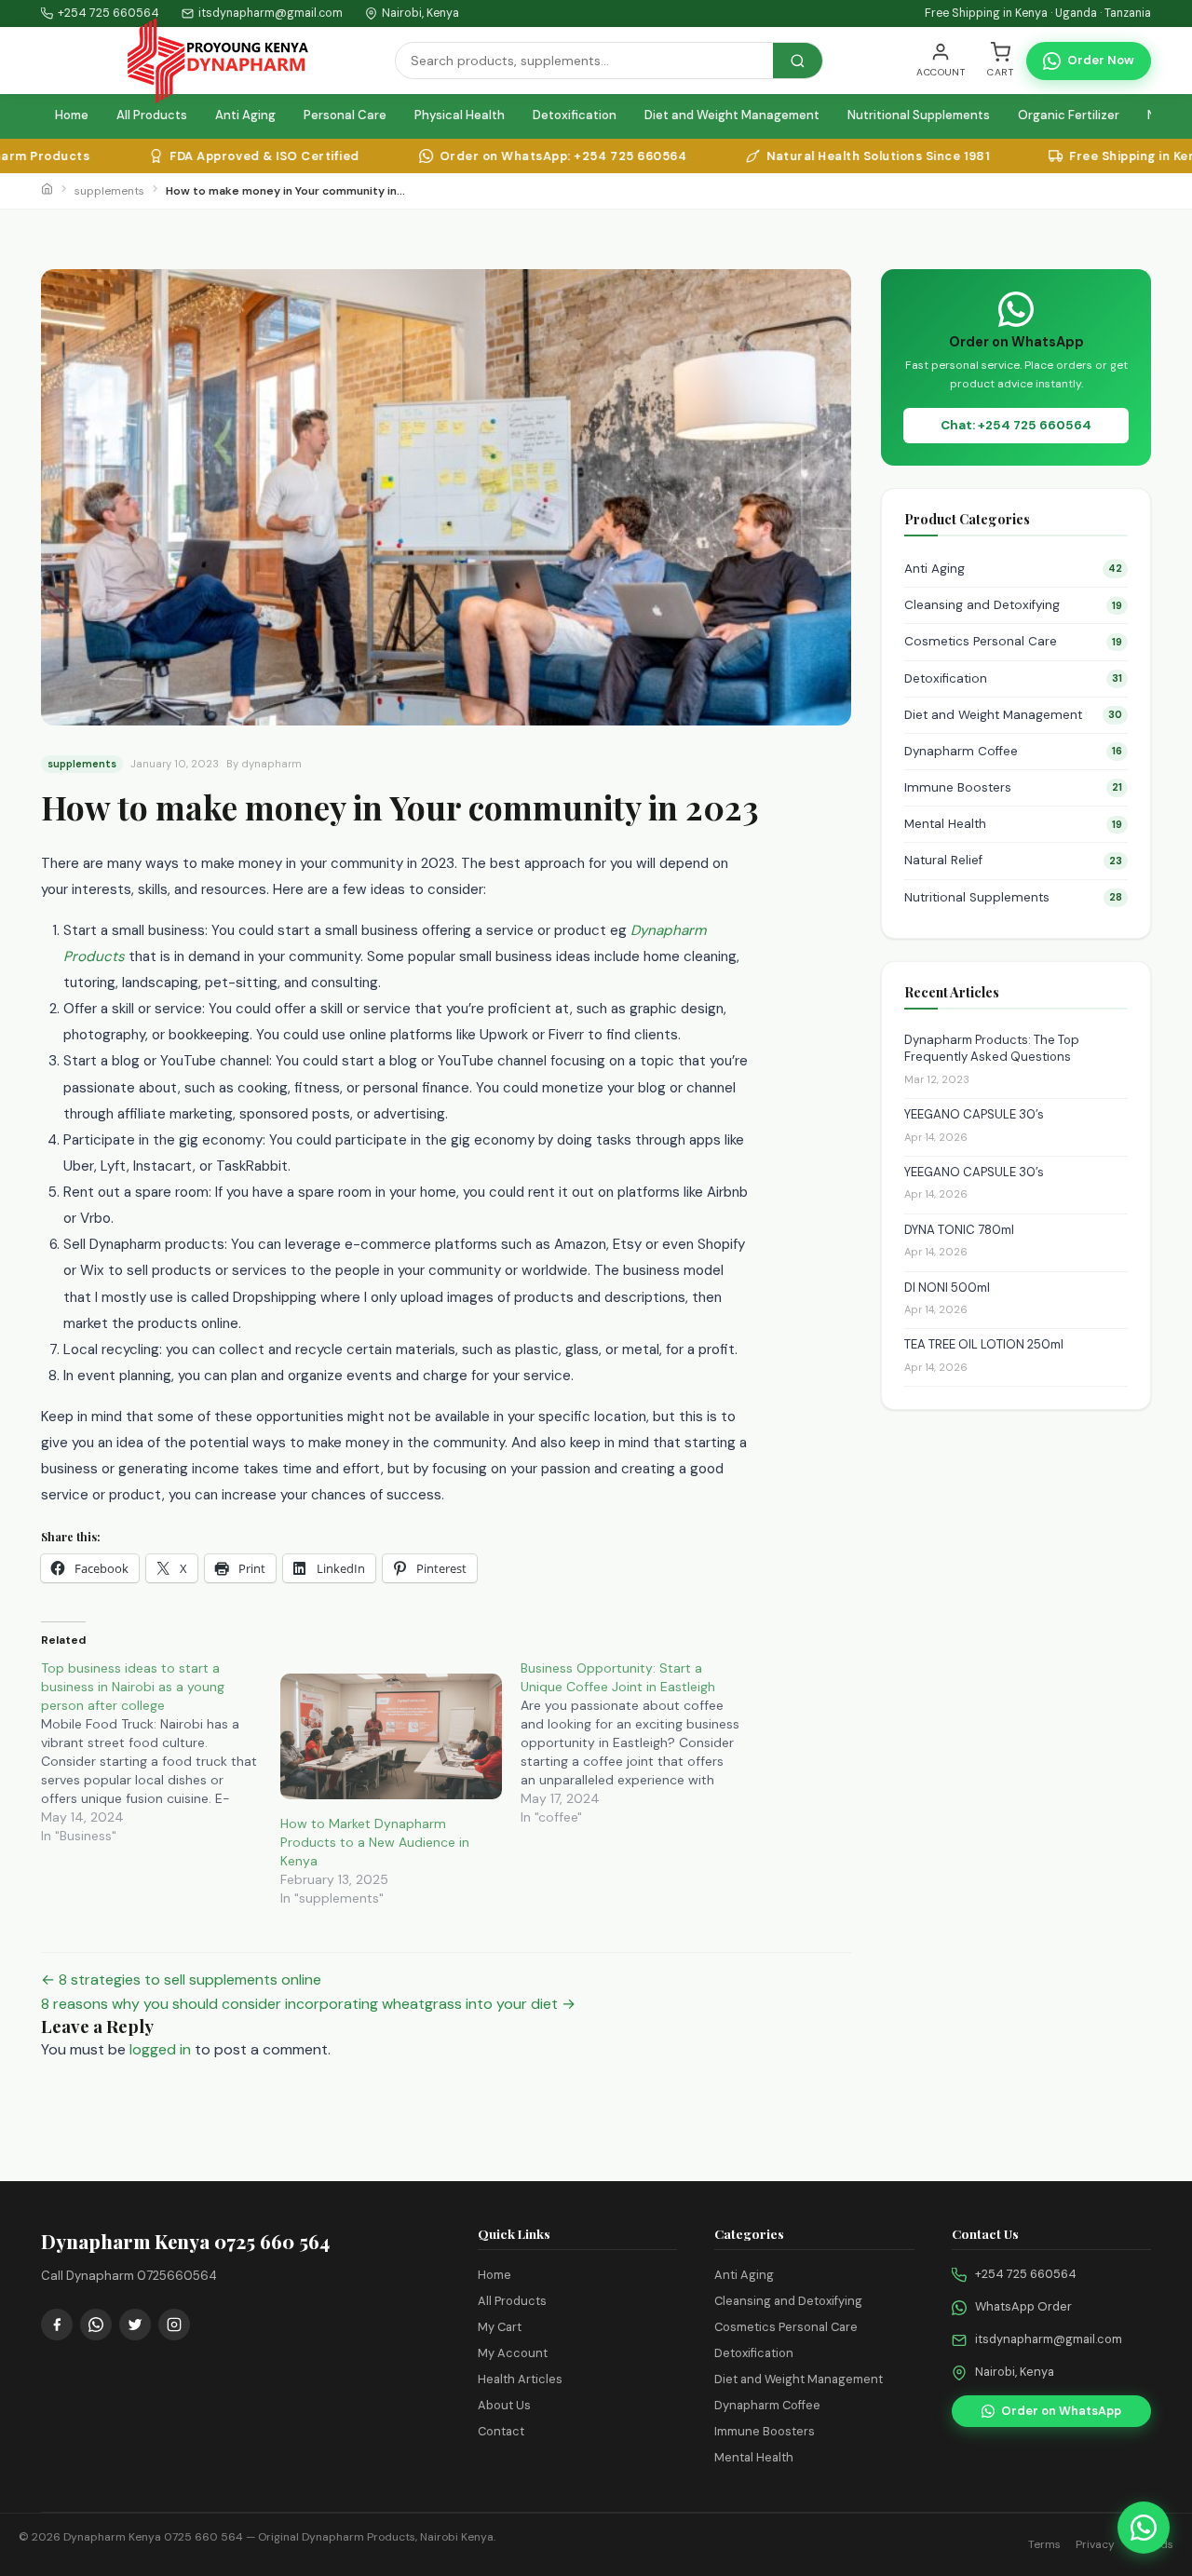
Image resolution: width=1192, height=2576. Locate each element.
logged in (160, 2049)
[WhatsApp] (96, 2325)
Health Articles (520, 2379)
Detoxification (575, 115)
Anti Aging (245, 115)
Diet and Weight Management (732, 115)
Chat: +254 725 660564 (1016, 425)
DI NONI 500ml (947, 1288)
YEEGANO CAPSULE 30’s (974, 1114)
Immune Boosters (1013, 787)
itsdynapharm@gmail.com (1049, 2339)
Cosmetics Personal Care (1013, 641)
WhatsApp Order (1023, 2306)
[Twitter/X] (135, 2325)
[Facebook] (57, 2325)
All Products (152, 115)
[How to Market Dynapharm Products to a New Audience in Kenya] (391, 1737)
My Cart (500, 2327)
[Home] (47, 191)
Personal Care (345, 115)
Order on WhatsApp (1061, 2411)
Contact (501, 2431)
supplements (109, 191)
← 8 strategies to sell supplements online (181, 1979)
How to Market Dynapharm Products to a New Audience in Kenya (375, 1842)
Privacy (1095, 2544)
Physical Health (460, 115)
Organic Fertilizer (1069, 115)
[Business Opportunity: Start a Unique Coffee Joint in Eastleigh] (640, 1742)
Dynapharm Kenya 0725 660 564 (153, 2537)
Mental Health (1013, 824)
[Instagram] (174, 2325)
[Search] (798, 61)
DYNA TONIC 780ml (959, 1230)
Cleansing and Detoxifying (1013, 605)
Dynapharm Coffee (1013, 751)
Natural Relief (1013, 860)
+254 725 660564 (108, 13)
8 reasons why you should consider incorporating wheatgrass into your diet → (308, 2004)
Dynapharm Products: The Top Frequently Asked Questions (992, 1048)
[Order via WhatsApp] (1144, 2528)
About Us (504, 2405)
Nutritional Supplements (919, 115)
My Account (513, 2353)
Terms (1044, 2544)
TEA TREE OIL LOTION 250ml (984, 1344)
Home (72, 115)
